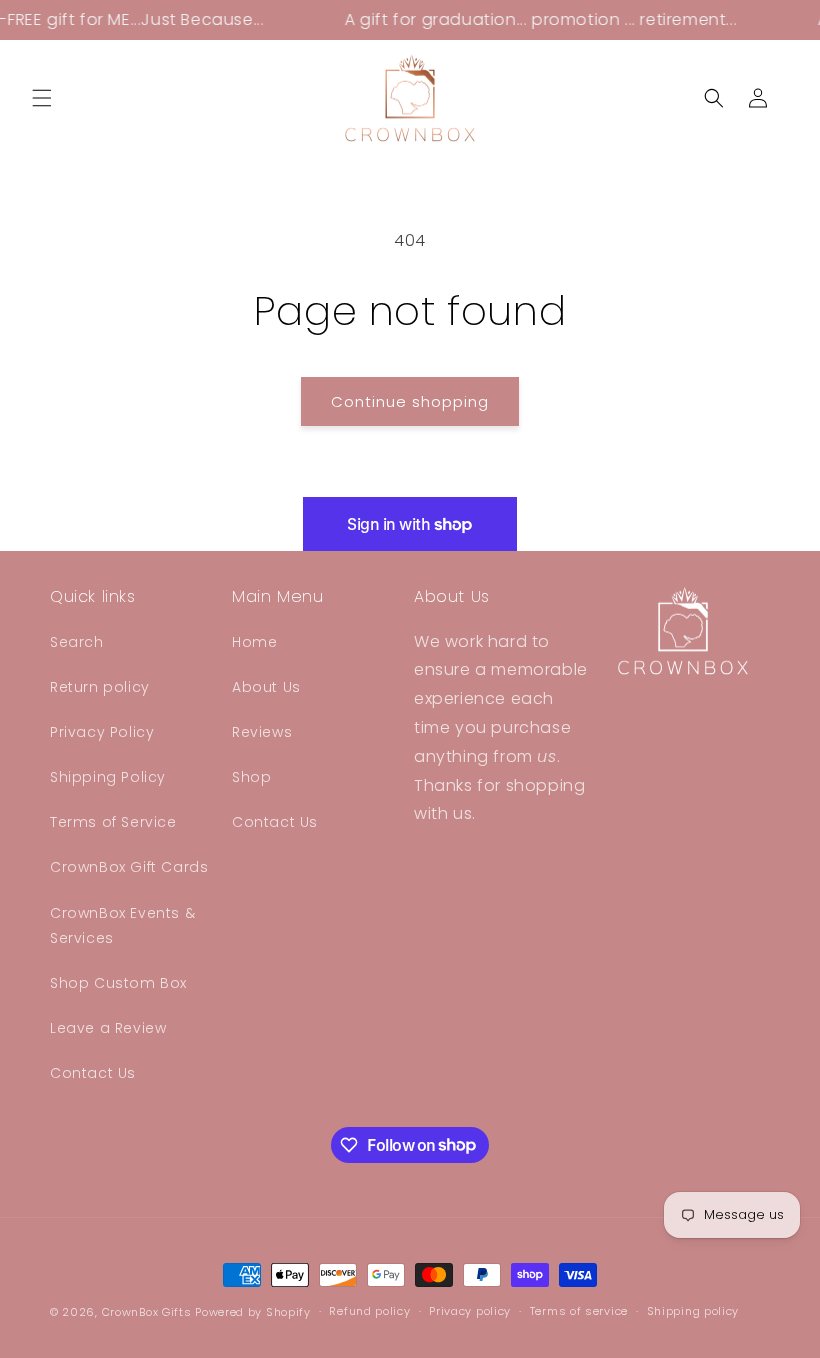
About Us (266, 687)
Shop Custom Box (118, 983)
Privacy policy (470, 1311)
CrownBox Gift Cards (129, 867)
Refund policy (369, 1311)
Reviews (262, 732)
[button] (42, 98)
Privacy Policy (102, 732)
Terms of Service (113, 822)
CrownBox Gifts (147, 1312)
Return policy (100, 687)
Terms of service (579, 1311)
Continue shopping (410, 401)
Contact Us (93, 1073)
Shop (251, 777)
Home (254, 642)
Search (77, 642)
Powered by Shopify (253, 1312)
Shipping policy (693, 1311)
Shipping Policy (108, 777)
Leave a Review (108, 1028)
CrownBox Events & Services (122, 925)
